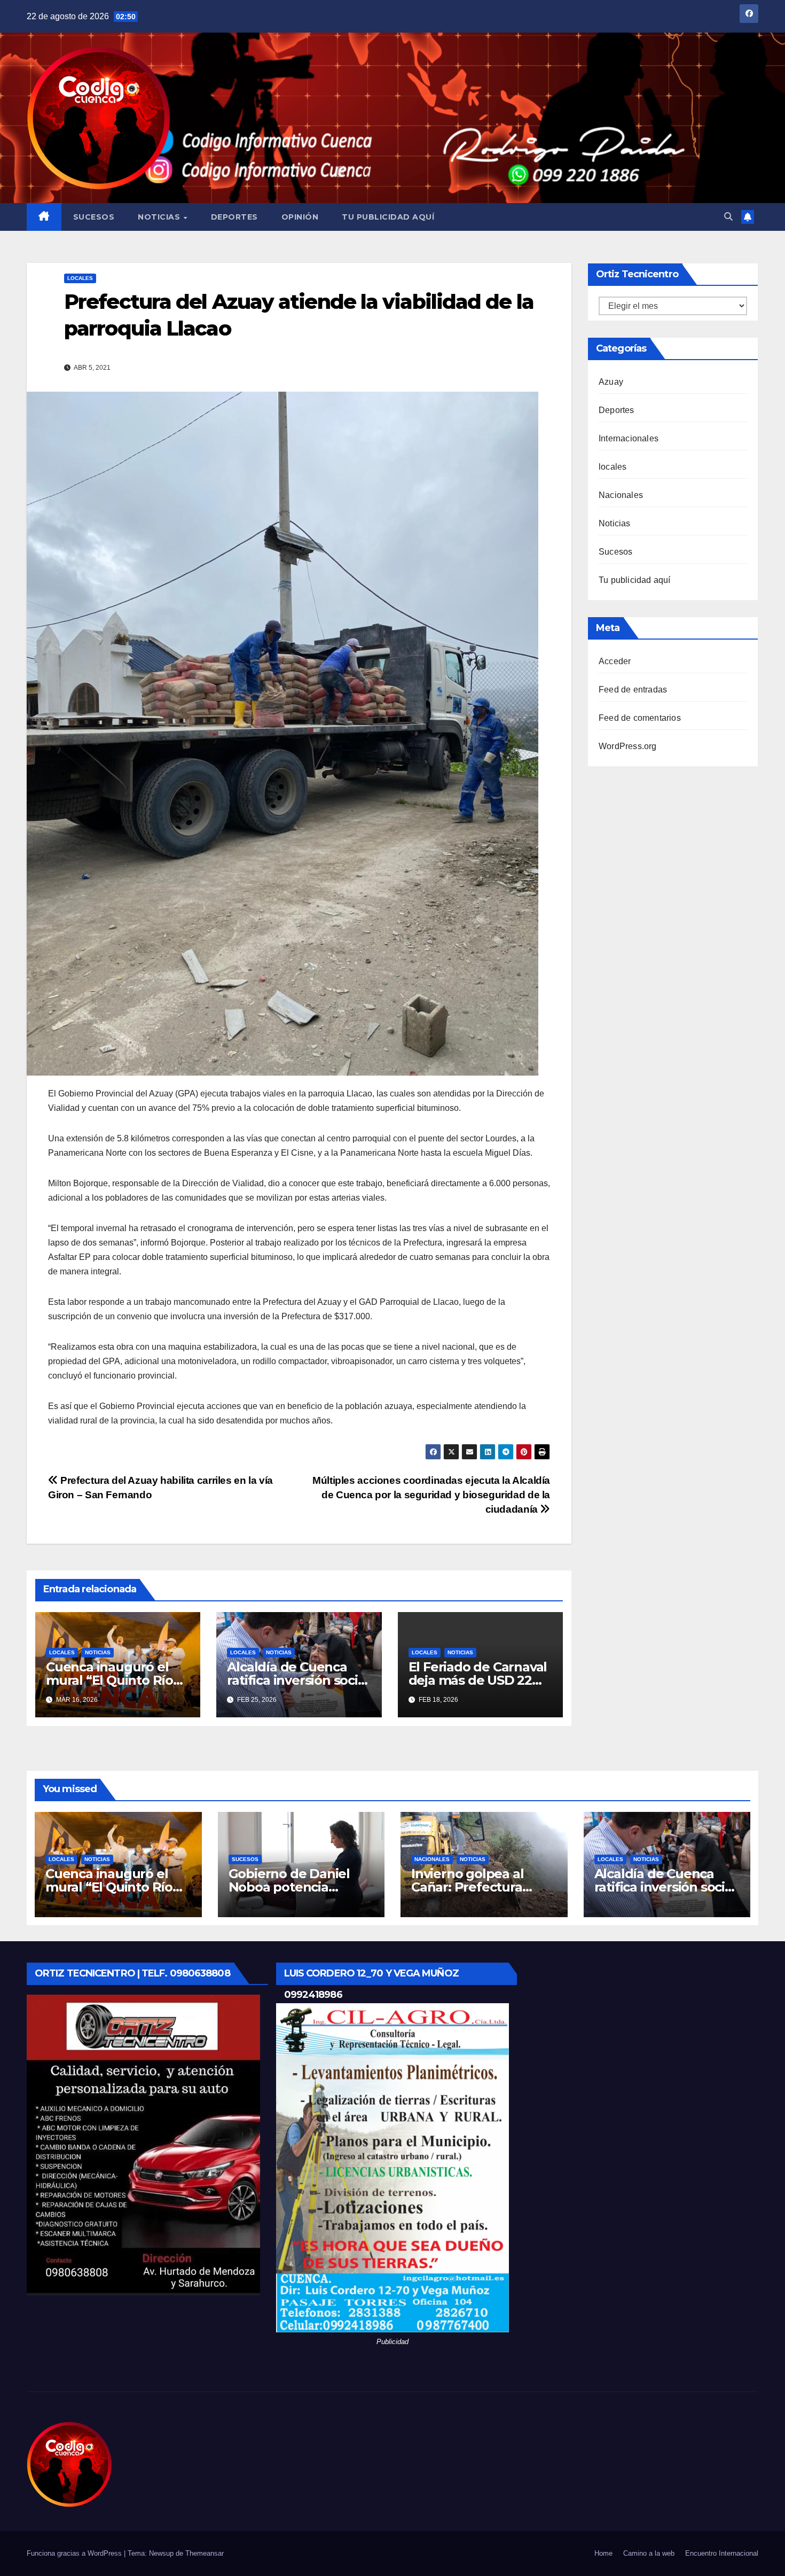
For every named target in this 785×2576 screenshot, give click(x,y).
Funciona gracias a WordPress (75, 2553)
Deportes (234, 217)
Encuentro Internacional (722, 2553)
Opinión (300, 217)
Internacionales (629, 438)
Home (603, 2553)
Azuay (611, 382)
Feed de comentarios (640, 718)
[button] (728, 217)
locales (80, 278)
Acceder (615, 661)
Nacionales (621, 495)
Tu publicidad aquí (388, 217)
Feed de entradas (633, 690)
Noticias (160, 217)
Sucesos (94, 217)
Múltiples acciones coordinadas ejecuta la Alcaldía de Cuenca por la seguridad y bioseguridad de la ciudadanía (431, 1495)
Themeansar (205, 2553)
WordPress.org (628, 746)
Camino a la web (649, 2553)
